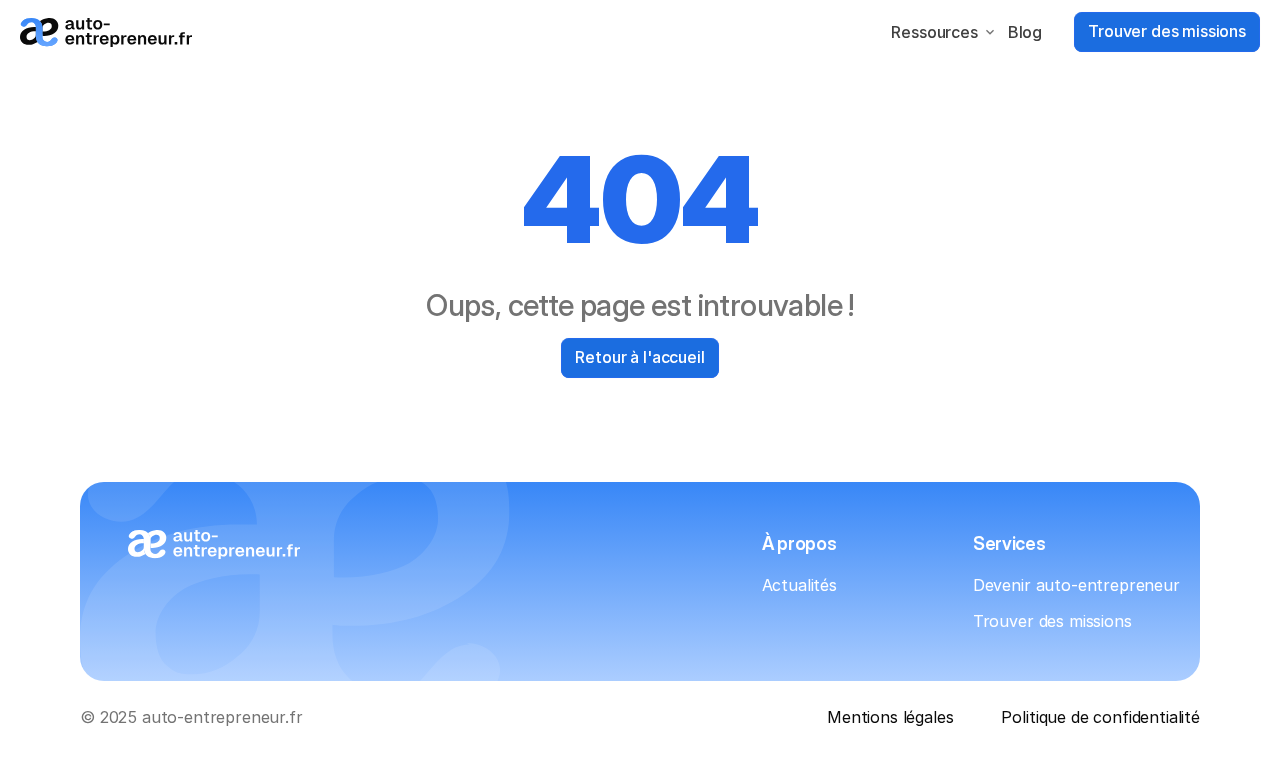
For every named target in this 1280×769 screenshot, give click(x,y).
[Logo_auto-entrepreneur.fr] (106, 32)
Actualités (799, 585)
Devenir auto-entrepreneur (1076, 585)
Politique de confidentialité (1100, 717)
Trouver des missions (1052, 621)
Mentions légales (890, 717)
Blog (1025, 32)
